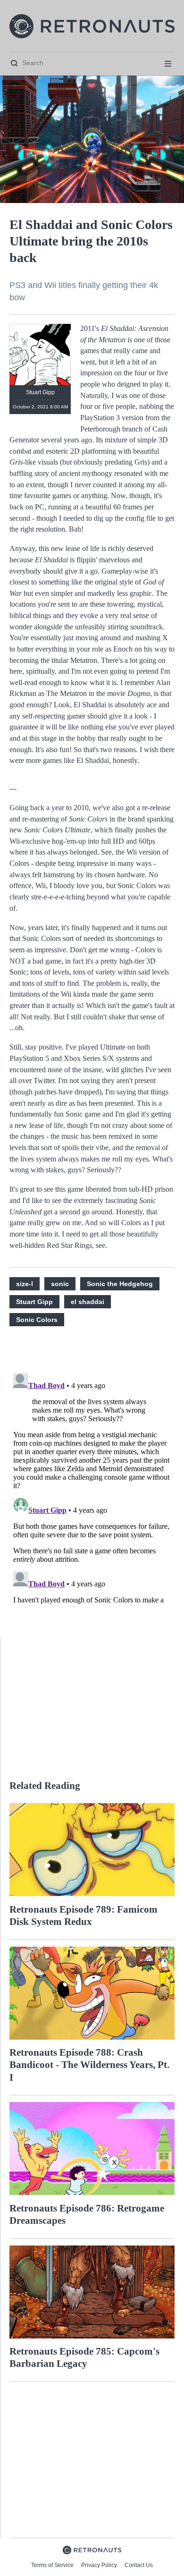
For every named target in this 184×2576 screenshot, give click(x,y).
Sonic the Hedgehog (120, 1284)
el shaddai (88, 1302)
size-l (25, 1284)
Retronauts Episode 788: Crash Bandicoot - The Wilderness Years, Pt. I (89, 2065)
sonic (60, 1284)
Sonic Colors (37, 1320)
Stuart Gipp (34, 1302)
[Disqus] (92, 1487)
